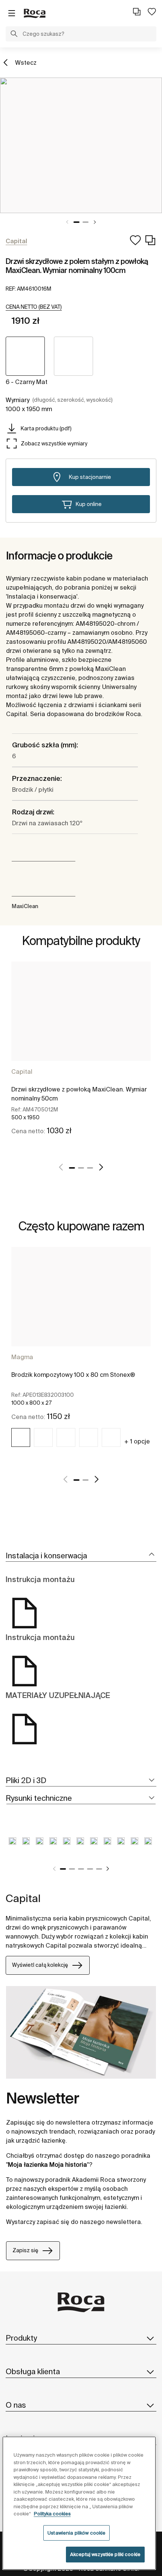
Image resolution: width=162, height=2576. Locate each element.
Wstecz (26, 62)
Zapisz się (25, 2250)
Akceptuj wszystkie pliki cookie (105, 2554)
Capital (22, 1072)
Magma (22, 1357)
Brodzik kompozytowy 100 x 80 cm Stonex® (73, 1375)
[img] (21, 1437)
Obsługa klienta (33, 2371)
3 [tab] (90, 1168)
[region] (79, 2503)
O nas (16, 2405)
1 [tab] (76, 222)
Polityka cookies (52, 2514)
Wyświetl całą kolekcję (40, 1965)
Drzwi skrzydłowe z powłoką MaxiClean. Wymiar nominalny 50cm (79, 1094)
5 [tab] (99, 1869)
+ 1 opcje (137, 1441)
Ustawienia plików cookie (76, 2533)
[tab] (81, 1556)
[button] (14, 35)
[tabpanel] (81, 145)
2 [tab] (86, 222)
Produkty (21, 2338)
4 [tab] (90, 1869)
